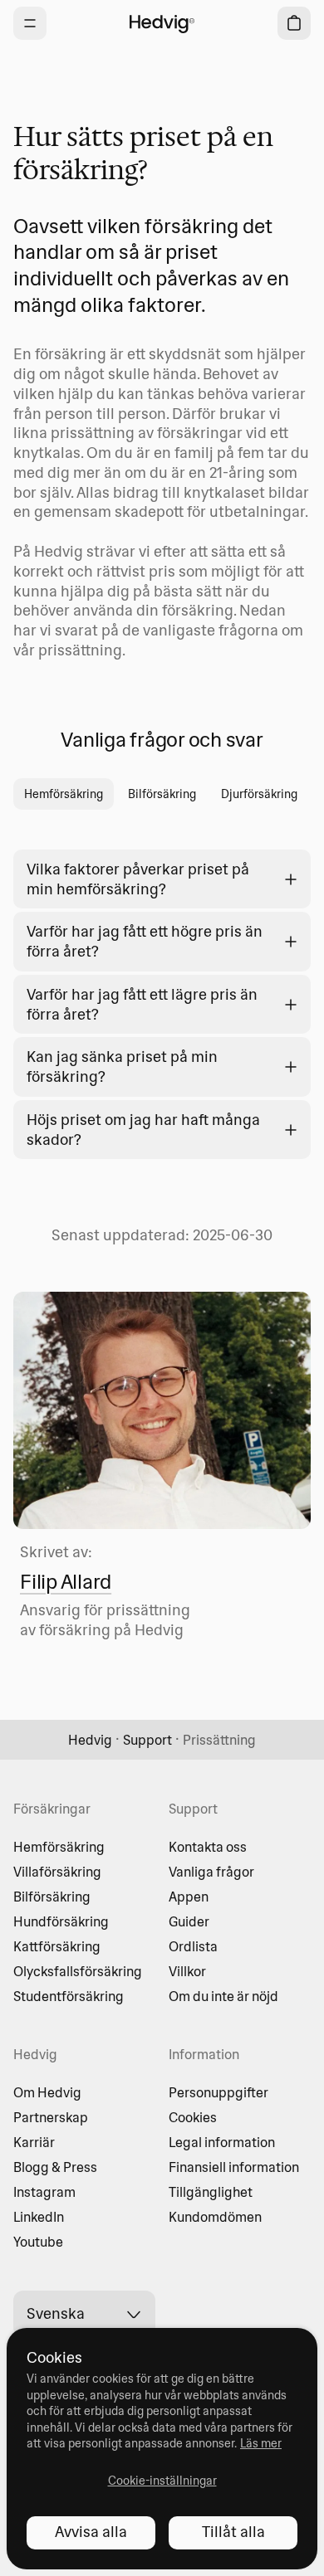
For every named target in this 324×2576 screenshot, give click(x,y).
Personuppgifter (218, 2092)
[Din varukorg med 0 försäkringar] (294, 23)
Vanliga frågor (211, 1872)
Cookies (193, 2117)
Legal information (222, 2142)
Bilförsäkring (52, 1897)
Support (147, 1740)
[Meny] (30, 23)
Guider (189, 1921)
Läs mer (261, 2443)
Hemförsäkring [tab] (64, 794)
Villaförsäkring (57, 1872)
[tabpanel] (162, 991)
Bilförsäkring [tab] (162, 794)
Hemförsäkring (59, 1847)
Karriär (34, 2142)
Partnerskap (51, 2117)
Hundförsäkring (61, 1921)
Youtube (38, 2242)
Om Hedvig (47, 2092)
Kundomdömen (215, 2217)
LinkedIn (39, 2217)
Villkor (187, 1971)
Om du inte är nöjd (223, 1996)
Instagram (44, 2192)
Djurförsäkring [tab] (259, 794)
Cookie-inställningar (162, 2481)
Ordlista (193, 1946)
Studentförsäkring (69, 1996)
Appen (189, 1897)
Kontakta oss (208, 1847)
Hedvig (90, 1740)
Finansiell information (234, 2167)
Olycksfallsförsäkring (78, 1971)
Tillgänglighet (211, 2192)
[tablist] (162, 794)
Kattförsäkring (57, 1946)
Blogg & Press (55, 2167)
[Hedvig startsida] (162, 23)
